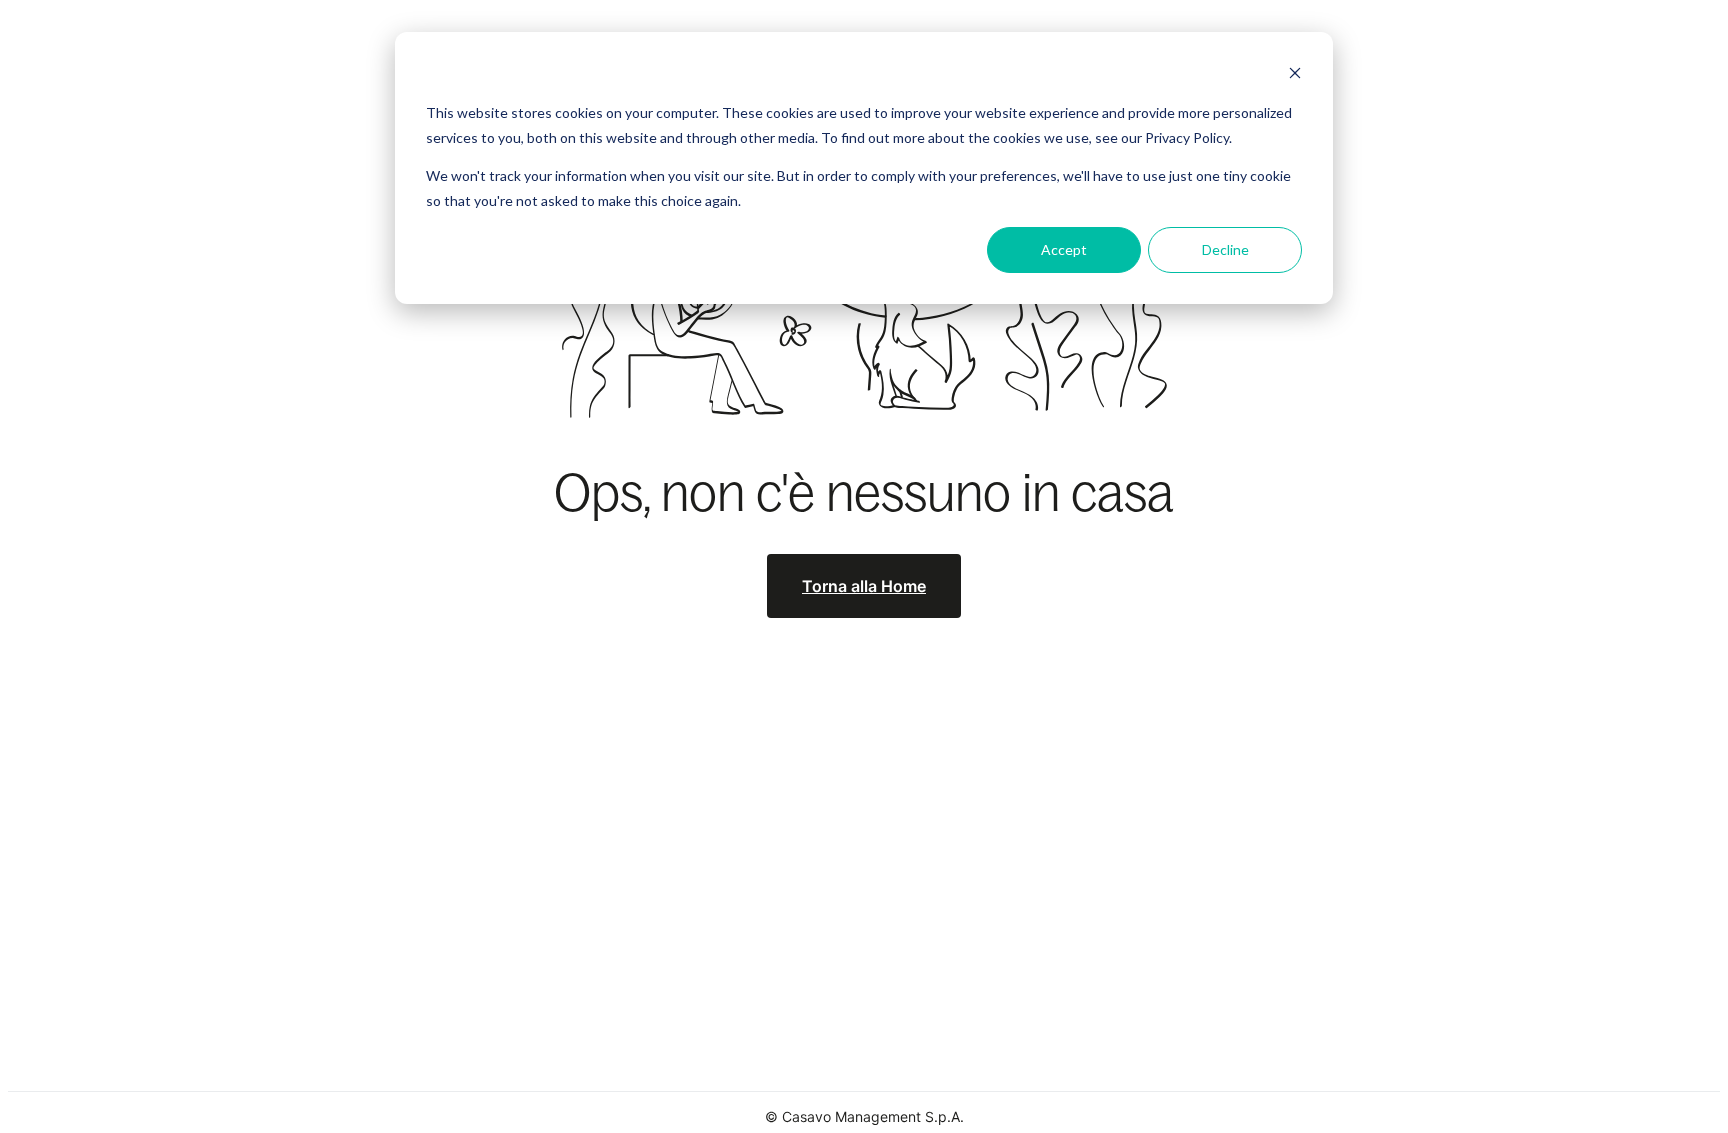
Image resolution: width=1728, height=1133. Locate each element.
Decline (1225, 249)
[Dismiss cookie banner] (1295, 75)
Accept (1064, 249)
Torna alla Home (864, 586)
